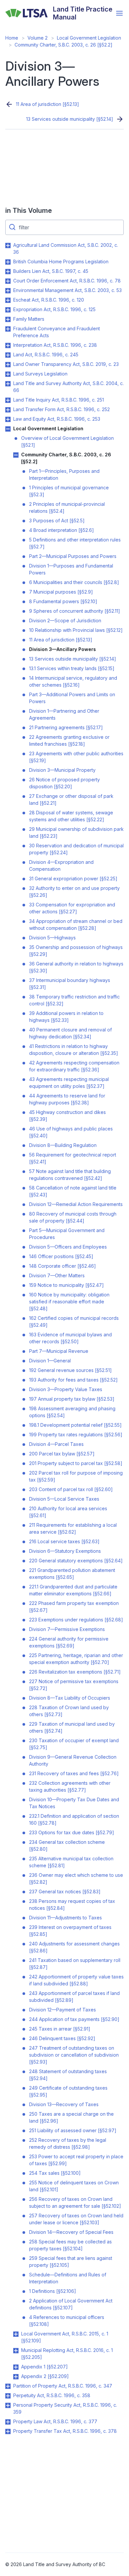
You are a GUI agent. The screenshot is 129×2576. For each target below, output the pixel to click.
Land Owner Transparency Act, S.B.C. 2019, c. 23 (66, 364)
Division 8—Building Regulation (63, 1145)
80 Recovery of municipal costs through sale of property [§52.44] (73, 1217)
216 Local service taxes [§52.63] (64, 1541)
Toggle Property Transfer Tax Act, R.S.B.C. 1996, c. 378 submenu (8, 2431)
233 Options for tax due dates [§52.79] (72, 1832)
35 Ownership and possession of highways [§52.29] (76, 951)
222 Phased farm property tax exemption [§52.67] (74, 1607)
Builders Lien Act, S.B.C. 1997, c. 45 (51, 271)
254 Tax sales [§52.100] (55, 2173)
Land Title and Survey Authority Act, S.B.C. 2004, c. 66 (68, 387)
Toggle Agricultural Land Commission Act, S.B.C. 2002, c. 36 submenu (8, 245)
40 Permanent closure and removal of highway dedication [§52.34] (70, 1033)
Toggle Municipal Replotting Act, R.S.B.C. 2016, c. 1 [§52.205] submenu (16, 2351)
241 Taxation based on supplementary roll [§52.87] (75, 1964)
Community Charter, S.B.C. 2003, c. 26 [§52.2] (64, 45)
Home (12, 38)
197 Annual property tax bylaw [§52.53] (72, 1399)
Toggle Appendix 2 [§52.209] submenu (16, 2377)
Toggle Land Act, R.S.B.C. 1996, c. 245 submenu (8, 355)
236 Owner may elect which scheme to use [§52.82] (76, 1878)
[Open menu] (119, 13)
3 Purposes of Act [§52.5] (57, 521)
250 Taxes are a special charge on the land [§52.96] (71, 2117)
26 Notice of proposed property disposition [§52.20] (64, 783)
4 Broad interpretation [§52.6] (62, 530)
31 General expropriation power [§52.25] (73, 879)
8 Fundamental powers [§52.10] (63, 601)
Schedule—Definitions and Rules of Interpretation (68, 2278)
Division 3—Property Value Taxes (66, 1389)
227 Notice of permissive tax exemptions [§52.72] (74, 1685)
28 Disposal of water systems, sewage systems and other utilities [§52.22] (71, 816)
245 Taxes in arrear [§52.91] (60, 2029)
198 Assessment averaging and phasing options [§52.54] (72, 1412)
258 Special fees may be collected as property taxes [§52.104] (70, 2245)
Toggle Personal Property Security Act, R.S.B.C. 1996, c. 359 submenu (8, 2405)
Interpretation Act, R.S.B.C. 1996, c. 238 (55, 345)
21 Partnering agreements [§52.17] (66, 727)
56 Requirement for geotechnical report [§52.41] (73, 1158)
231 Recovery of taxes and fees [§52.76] (74, 1773)
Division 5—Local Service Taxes (64, 1499)
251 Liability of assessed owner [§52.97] (73, 2130)
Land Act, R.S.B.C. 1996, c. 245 (46, 355)
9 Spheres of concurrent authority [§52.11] (75, 611)
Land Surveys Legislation (40, 374)
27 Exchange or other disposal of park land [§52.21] (71, 799)
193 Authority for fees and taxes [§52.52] (73, 1380)
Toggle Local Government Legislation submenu (8, 429)
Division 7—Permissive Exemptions (67, 1629)
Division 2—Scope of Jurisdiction (65, 620)
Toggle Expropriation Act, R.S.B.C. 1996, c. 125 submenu (8, 310)
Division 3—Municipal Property (62, 770)
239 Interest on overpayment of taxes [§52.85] (70, 1931)
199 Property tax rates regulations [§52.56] (76, 1435)
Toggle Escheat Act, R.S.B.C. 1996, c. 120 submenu (8, 300)
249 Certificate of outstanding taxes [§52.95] (68, 2091)
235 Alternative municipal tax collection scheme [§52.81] (71, 1862)
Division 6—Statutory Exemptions (65, 1551)
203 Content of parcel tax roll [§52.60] (71, 1489)
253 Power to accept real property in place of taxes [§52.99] (76, 2160)
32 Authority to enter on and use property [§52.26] (74, 892)
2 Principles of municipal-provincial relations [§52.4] (67, 507)
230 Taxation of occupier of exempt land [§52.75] (74, 1744)
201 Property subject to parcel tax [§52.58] (76, 1463)
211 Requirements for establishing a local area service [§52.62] (73, 1528)
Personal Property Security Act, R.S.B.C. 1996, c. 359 (65, 2408)
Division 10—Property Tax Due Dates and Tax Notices (74, 1803)
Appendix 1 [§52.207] (44, 2367)
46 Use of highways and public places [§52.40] (71, 1132)
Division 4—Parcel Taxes (56, 1444)
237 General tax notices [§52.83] (65, 1891)
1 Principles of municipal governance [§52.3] (69, 491)
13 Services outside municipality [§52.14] (70, 119)
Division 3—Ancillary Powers (63, 649)
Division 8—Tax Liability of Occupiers (70, 1698)
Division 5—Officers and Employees (68, 1247)
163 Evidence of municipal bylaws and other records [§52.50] (70, 1338)
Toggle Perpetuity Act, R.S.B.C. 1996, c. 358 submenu (8, 2396)
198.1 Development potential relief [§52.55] (75, 1425)
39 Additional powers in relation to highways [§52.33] (66, 1017)
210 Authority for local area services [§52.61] (68, 1512)
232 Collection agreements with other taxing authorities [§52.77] (70, 1786)
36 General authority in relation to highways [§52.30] (76, 967)
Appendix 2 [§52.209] (45, 2376)
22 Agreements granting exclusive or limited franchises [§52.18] (69, 740)
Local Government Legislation (89, 38)
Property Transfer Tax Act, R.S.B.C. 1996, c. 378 (65, 2431)
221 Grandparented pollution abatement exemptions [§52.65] (72, 1574)
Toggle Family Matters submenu (8, 319)
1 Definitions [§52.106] (53, 2291)
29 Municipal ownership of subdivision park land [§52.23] (76, 832)
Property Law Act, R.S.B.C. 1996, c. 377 (55, 2421)
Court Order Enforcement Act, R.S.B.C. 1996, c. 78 (67, 281)
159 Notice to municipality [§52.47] (66, 1285)
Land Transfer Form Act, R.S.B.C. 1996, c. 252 (62, 409)
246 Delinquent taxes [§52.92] (62, 2038)
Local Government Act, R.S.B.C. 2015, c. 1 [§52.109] (65, 2337)
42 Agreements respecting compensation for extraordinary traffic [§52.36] (74, 1066)
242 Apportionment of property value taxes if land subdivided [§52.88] (76, 1980)
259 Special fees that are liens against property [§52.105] (71, 2262)
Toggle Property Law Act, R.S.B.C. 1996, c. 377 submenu (8, 2422)
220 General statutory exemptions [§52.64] (76, 1561)
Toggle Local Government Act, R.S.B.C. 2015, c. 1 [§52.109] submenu (16, 2334)
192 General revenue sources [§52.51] (70, 1370)
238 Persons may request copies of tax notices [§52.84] (72, 1905)
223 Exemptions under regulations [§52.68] (76, 1620)
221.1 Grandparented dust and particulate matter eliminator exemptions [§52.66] (73, 1590)
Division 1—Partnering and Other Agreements (64, 714)
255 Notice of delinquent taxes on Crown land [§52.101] (74, 2186)
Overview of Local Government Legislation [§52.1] (67, 441)
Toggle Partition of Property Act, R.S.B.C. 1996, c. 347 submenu (8, 2386)
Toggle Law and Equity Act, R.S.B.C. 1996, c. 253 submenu (8, 419)
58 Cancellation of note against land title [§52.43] (73, 1191)
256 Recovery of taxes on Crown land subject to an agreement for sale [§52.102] (75, 2202)
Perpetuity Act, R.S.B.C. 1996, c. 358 (52, 2395)
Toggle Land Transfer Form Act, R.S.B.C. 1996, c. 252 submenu (8, 410)
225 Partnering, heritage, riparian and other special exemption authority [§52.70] (76, 1659)
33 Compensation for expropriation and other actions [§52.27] (72, 908)
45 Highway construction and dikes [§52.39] (67, 1116)
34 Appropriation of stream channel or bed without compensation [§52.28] (76, 925)
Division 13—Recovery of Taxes (64, 2104)
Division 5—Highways (52, 938)
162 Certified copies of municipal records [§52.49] (74, 1321)
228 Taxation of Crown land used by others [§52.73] (69, 1711)
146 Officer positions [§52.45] (61, 1256)
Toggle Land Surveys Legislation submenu (8, 374)
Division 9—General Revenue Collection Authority (73, 1760)
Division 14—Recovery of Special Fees (71, 2232)
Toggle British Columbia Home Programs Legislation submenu (8, 262)
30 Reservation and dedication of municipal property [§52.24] (76, 849)
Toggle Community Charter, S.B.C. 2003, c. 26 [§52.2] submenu (16, 455)
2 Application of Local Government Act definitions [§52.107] (71, 2304)
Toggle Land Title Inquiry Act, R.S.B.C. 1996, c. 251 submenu (8, 400)
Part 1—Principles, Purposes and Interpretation (64, 474)
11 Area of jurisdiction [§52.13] (47, 104)
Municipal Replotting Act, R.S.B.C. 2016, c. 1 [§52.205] (67, 2354)
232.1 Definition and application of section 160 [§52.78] (74, 1819)
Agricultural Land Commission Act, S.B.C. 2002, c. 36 (66, 248)
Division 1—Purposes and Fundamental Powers (71, 569)
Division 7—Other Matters (57, 1275)
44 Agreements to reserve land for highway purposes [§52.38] (67, 1099)
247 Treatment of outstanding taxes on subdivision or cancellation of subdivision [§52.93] (74, 2055)
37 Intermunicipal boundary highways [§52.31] (70, 984)
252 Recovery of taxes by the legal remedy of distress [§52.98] (68, 2143)
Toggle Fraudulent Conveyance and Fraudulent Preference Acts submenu (8, 329)
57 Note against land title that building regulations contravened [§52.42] (70, 1175)
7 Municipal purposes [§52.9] (61, 592)
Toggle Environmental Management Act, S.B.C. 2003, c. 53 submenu (8, 291)
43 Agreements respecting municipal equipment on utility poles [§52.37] (69, 1083)
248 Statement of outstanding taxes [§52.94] (68, 2075)
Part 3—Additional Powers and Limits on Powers (72, 698)
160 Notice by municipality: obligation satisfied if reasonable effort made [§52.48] (69, 1302)
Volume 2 (38, 38)
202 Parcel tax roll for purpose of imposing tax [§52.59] (76, 1476)
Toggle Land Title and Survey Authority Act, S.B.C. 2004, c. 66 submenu (8, 384)
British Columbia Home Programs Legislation (61, 261)
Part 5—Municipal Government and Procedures (67, 1234)
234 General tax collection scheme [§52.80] (67, 1845)
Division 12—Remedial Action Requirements (76, 1204)
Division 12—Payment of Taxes (63, 2010)
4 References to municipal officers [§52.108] (67, 2321)
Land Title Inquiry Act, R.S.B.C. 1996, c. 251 (59, 400)
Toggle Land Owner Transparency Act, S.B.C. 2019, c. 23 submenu (8, 365)
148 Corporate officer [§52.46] (63, 1266)
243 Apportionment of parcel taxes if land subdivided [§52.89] (74, 1997)
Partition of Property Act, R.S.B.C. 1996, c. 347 (63, 2386)
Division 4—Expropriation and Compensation (61, 865)
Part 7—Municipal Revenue (59, 1351)
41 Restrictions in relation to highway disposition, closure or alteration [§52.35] (74, 1050)
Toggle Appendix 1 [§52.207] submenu (16, 2367)
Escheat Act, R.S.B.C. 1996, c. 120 (49, 300)
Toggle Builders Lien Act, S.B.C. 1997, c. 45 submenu (8, 272)
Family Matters (29, 319)
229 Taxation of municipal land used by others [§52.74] (72, 1727)
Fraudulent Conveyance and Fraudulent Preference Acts (57, 332)
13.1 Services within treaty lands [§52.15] (72, 668)
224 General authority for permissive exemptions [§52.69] (69, 1642)
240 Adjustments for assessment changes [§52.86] (74, 1947)
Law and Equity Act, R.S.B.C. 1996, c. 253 (57, 419)
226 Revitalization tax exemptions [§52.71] (75, 1672)
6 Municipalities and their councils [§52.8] (74, 582)
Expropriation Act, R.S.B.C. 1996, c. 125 (54, 309)
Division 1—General (50, 1361)
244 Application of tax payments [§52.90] (74, 2019)
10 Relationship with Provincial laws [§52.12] (76, 630)
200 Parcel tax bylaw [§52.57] (62, 1454)
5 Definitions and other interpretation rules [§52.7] (75, 543)
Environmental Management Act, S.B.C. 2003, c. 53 (67, 290)
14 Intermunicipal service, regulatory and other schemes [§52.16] (73, 681)
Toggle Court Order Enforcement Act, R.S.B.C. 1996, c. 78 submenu (8, 281)
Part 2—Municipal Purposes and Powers (73, 556)
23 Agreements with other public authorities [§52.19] (76, 757)
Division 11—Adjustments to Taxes (65, 1918)
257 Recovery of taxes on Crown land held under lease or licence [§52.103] (76, 2219)
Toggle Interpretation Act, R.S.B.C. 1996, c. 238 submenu (8, 345)
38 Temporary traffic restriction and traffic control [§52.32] (74, 1000)
